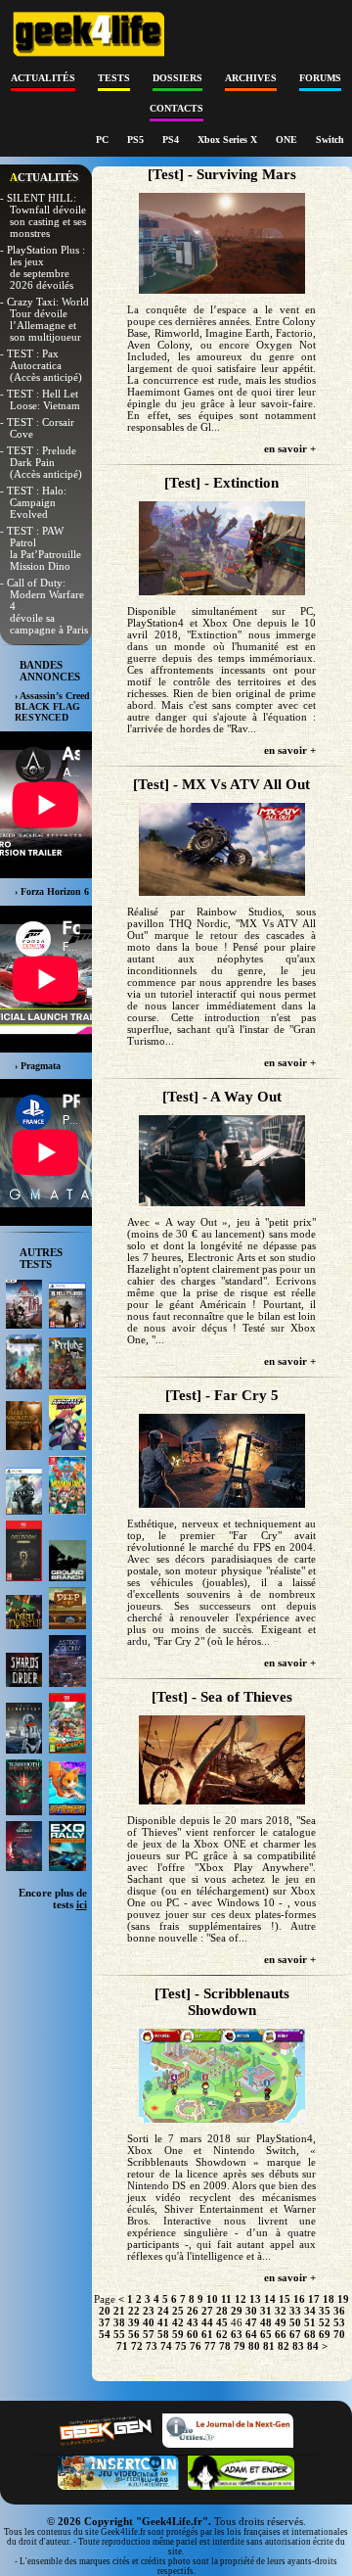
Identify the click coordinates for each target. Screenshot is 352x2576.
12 (241, 2299)
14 (270, 2299)
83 (298, 2346)
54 (105, 2334)
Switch (330, 140)
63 (237, 2334)
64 (251, 2334)
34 (310, 2311)
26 (193, 2311)
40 (149, 2322)
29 (237, 2311)
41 (163, 2322)
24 (163, 2311)
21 (119, 2311)
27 (207, 2311)
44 (207, 2322)
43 (193, 2322)
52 (325, 2322)
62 (222, 2334)
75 (181, 2346)
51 (310, 2322)
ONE (288, 140)
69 (325, 2334)
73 (152, 2346)
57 (149, 2334)
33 (295, 2311)
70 (339, 2334)
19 (343, 2299)
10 (212, 2299)
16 (299, 2299)
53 (339, 2322)
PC (104, 140)
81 (269, 2346)
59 (178, 2334)
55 (119, 2334)
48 (266, 2322)
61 (207, 2334)
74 (166, 2346)
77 (210, 2346)
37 (105, 2322)
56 (134, 2334)
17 (314, 2299)
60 (193, 2334)
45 (222, 2322)
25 (178, 2311)
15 (285, 2299)
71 (122, 2346)
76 (196, 2346)
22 (134, 2311)
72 (137, 2346)
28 (222, 2311)
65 (266, 2334)
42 (178, 2322)
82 (284, 2346)
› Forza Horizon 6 (52, 891)
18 (329, 2299)
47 (251, 2322)
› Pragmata (38, 1066)
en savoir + (290, 448)
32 (281, 2311)
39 (134, 2322)
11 (226, 2299)
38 (119, 2322)
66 (281, 2334)
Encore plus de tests (53, 1898)
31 (266, 2311)
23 (149, 2311)
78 (225, 2346)
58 (163, 2334)
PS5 (137, 140)
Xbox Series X (229, 140)
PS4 (172, 140)
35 (325, 2311)
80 (254, 2346)
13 (255, 2299)
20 (105, 2311)
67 (295, 2334)
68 (310, 2334)
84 (313, 2346)
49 (281, 2322)
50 (295, 2322)
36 (339, 2311)
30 (251, 2311)
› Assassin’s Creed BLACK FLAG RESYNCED (52, 706)
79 (240, 2346)
